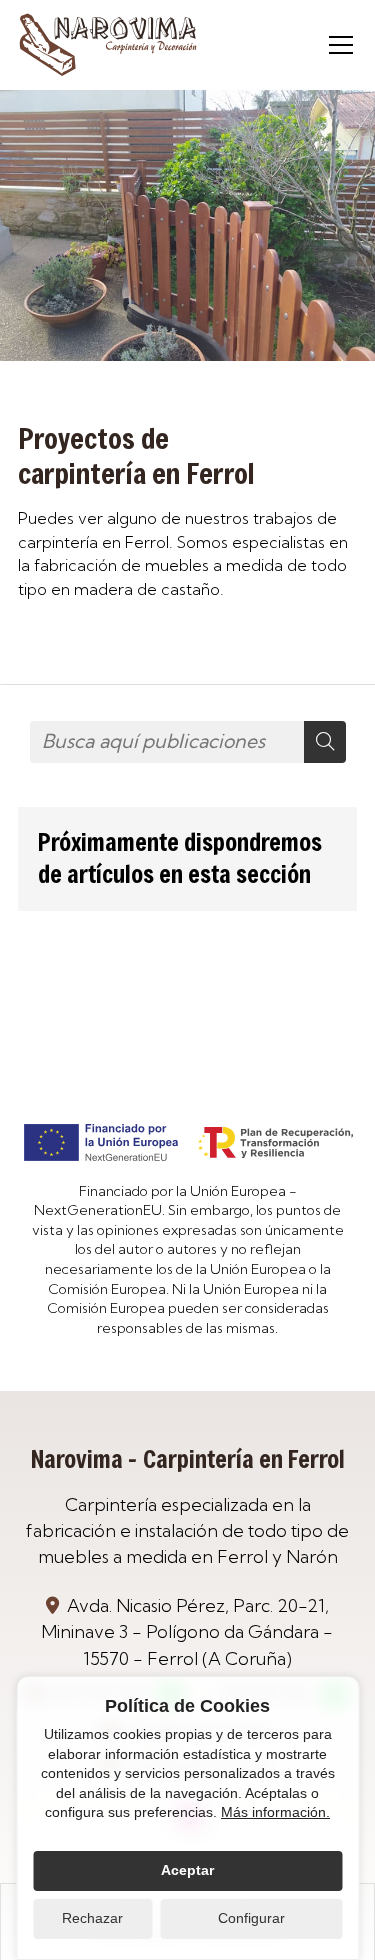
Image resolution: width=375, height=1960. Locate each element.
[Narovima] (108, 45)
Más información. (275, 1812)
